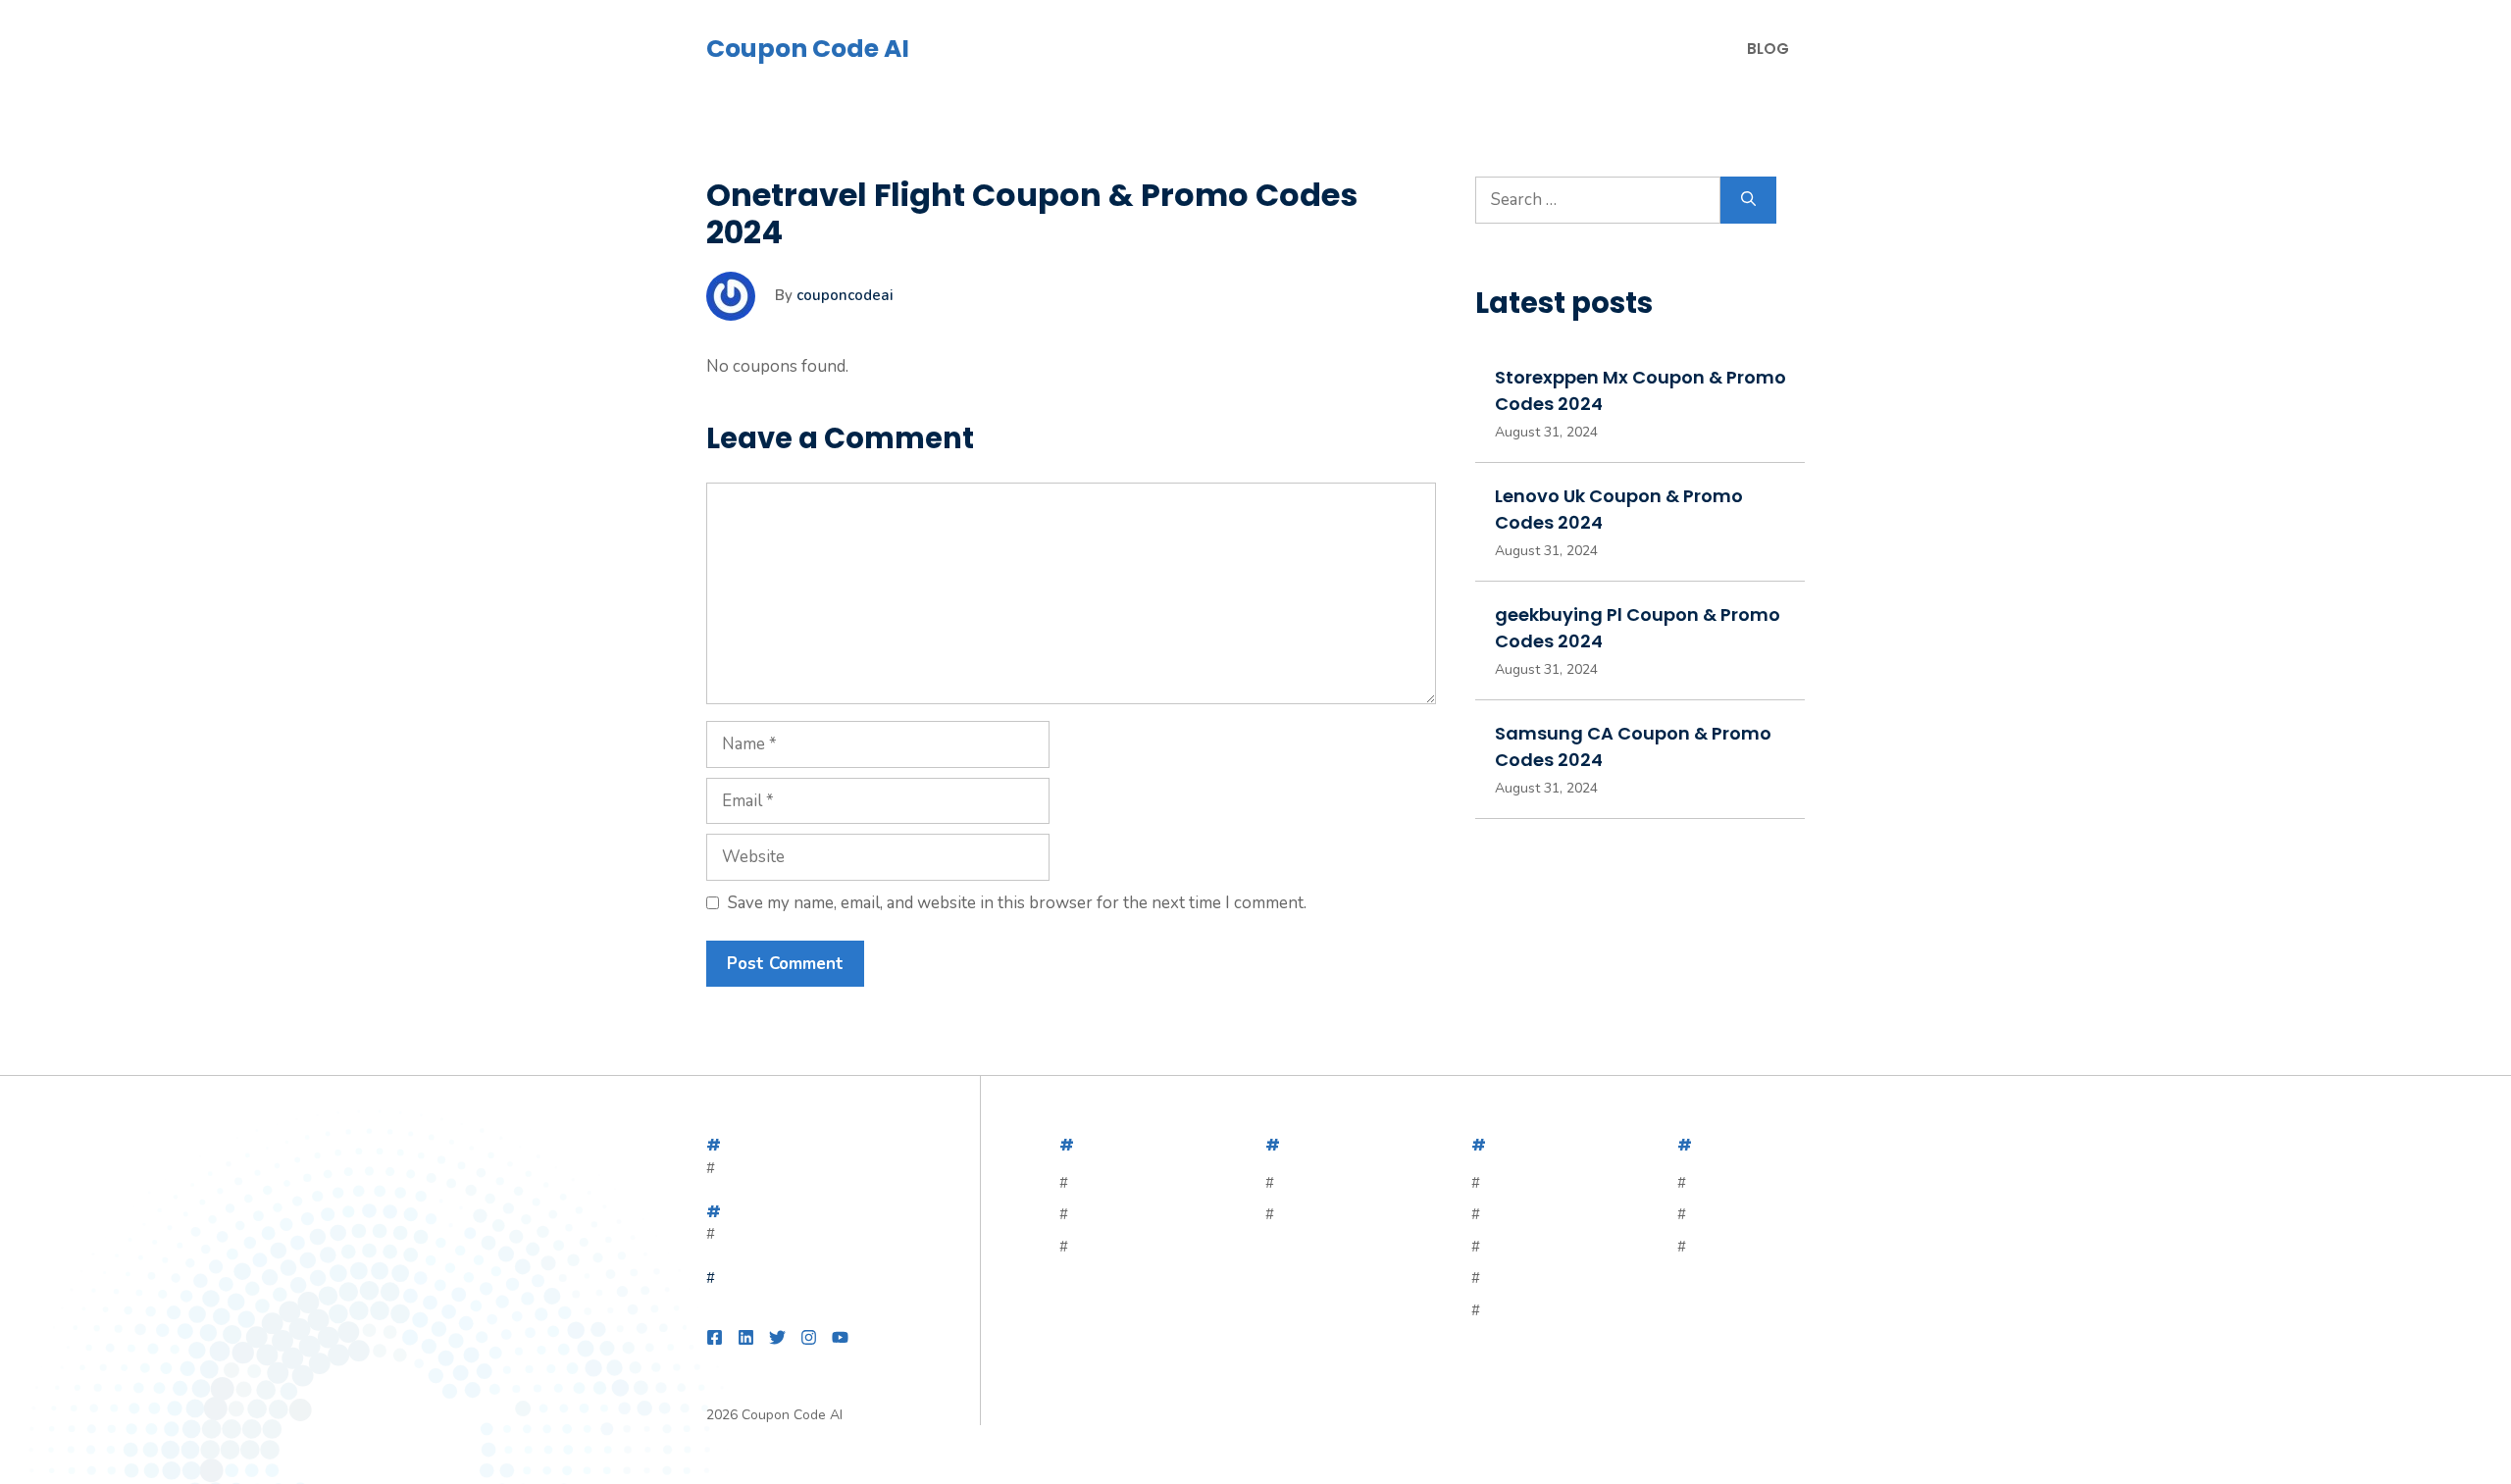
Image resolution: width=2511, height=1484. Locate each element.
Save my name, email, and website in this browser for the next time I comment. (1017, 903)
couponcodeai (845, 295)
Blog (1768, 49)
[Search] (1748, 200)
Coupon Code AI (808, 49)
